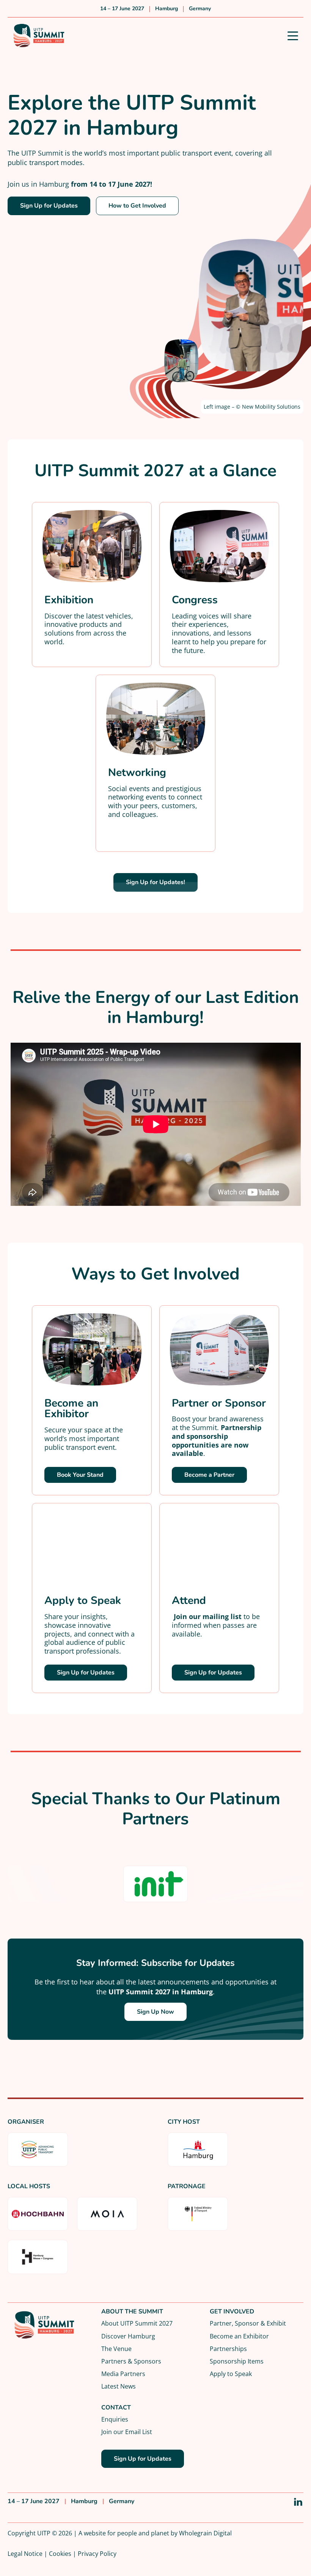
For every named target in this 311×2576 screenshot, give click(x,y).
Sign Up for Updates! (155, 882)
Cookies (60, 2553)
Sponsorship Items (237, 2361)
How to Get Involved (137, 206)
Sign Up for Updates (49, 206)
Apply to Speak (231, 2374)
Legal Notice (25, 2553)
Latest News (119, 2386)
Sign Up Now (155, 2012)
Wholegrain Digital (205, 2533)
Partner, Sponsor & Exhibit (248, 2323)
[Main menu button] (293, 36)
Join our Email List (127, 2432)
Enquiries (115, 2419)
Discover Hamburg (128, 2336)
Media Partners (123, 2374)
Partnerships (228, 2349)
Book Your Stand (80, 1475)
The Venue (116, 2349)
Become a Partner (209, 1475)
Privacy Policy (97, 2553)
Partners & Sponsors (131, 2361)
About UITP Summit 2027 (137, 2323)
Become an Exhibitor (239, 2336)
